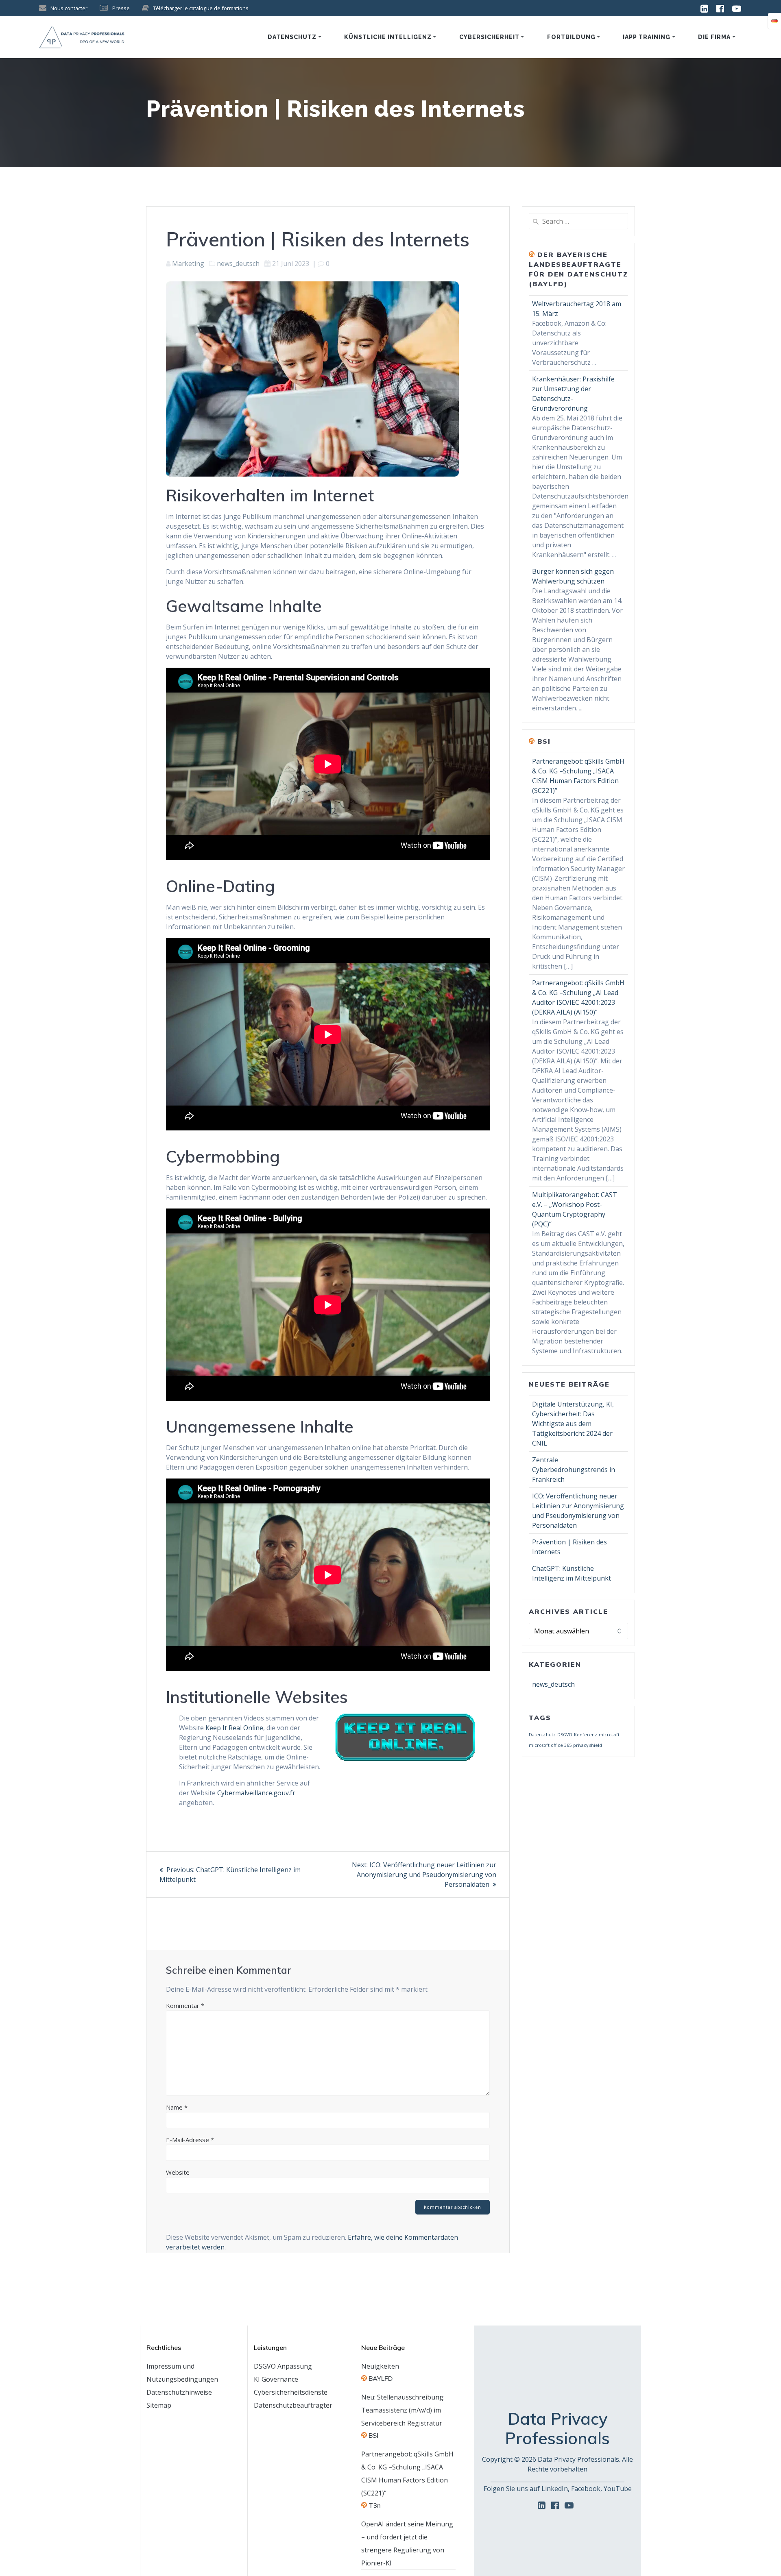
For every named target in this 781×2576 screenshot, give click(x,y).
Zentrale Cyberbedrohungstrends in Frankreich (574, 1470)
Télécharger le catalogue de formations (201, 8)
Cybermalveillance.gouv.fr (256, 1793)
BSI (544, 741)
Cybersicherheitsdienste (291, 2392)
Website (178, 2172)
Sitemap (159, 2405)
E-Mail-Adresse (190, 2140)
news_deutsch (238, 263)
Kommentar (185, 2005)
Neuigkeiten (380, 2366)
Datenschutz (292, 37)
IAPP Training (647, 37)
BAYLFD (381, 2378)
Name (177, 2107)
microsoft (609, 1735)
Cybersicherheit (489, 37)
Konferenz (586, 1735)
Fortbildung (571, 37)
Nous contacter (69, 8)
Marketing (188, 263)
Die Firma (714, 37)
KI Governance (276, 2379)
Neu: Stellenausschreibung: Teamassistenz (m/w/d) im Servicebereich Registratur (403, 2410)
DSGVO (565, 1735)
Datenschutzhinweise (179, 2392)
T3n (375, 2505)
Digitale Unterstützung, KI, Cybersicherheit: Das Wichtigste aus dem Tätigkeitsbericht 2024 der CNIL (573, 1424)
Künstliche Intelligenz (388, 37)
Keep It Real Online (234, 1728)
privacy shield (588, 1745)
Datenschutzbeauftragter (293, 2405)
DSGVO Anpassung (283, 2366)
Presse (121, 8)
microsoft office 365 (550, 1745)
